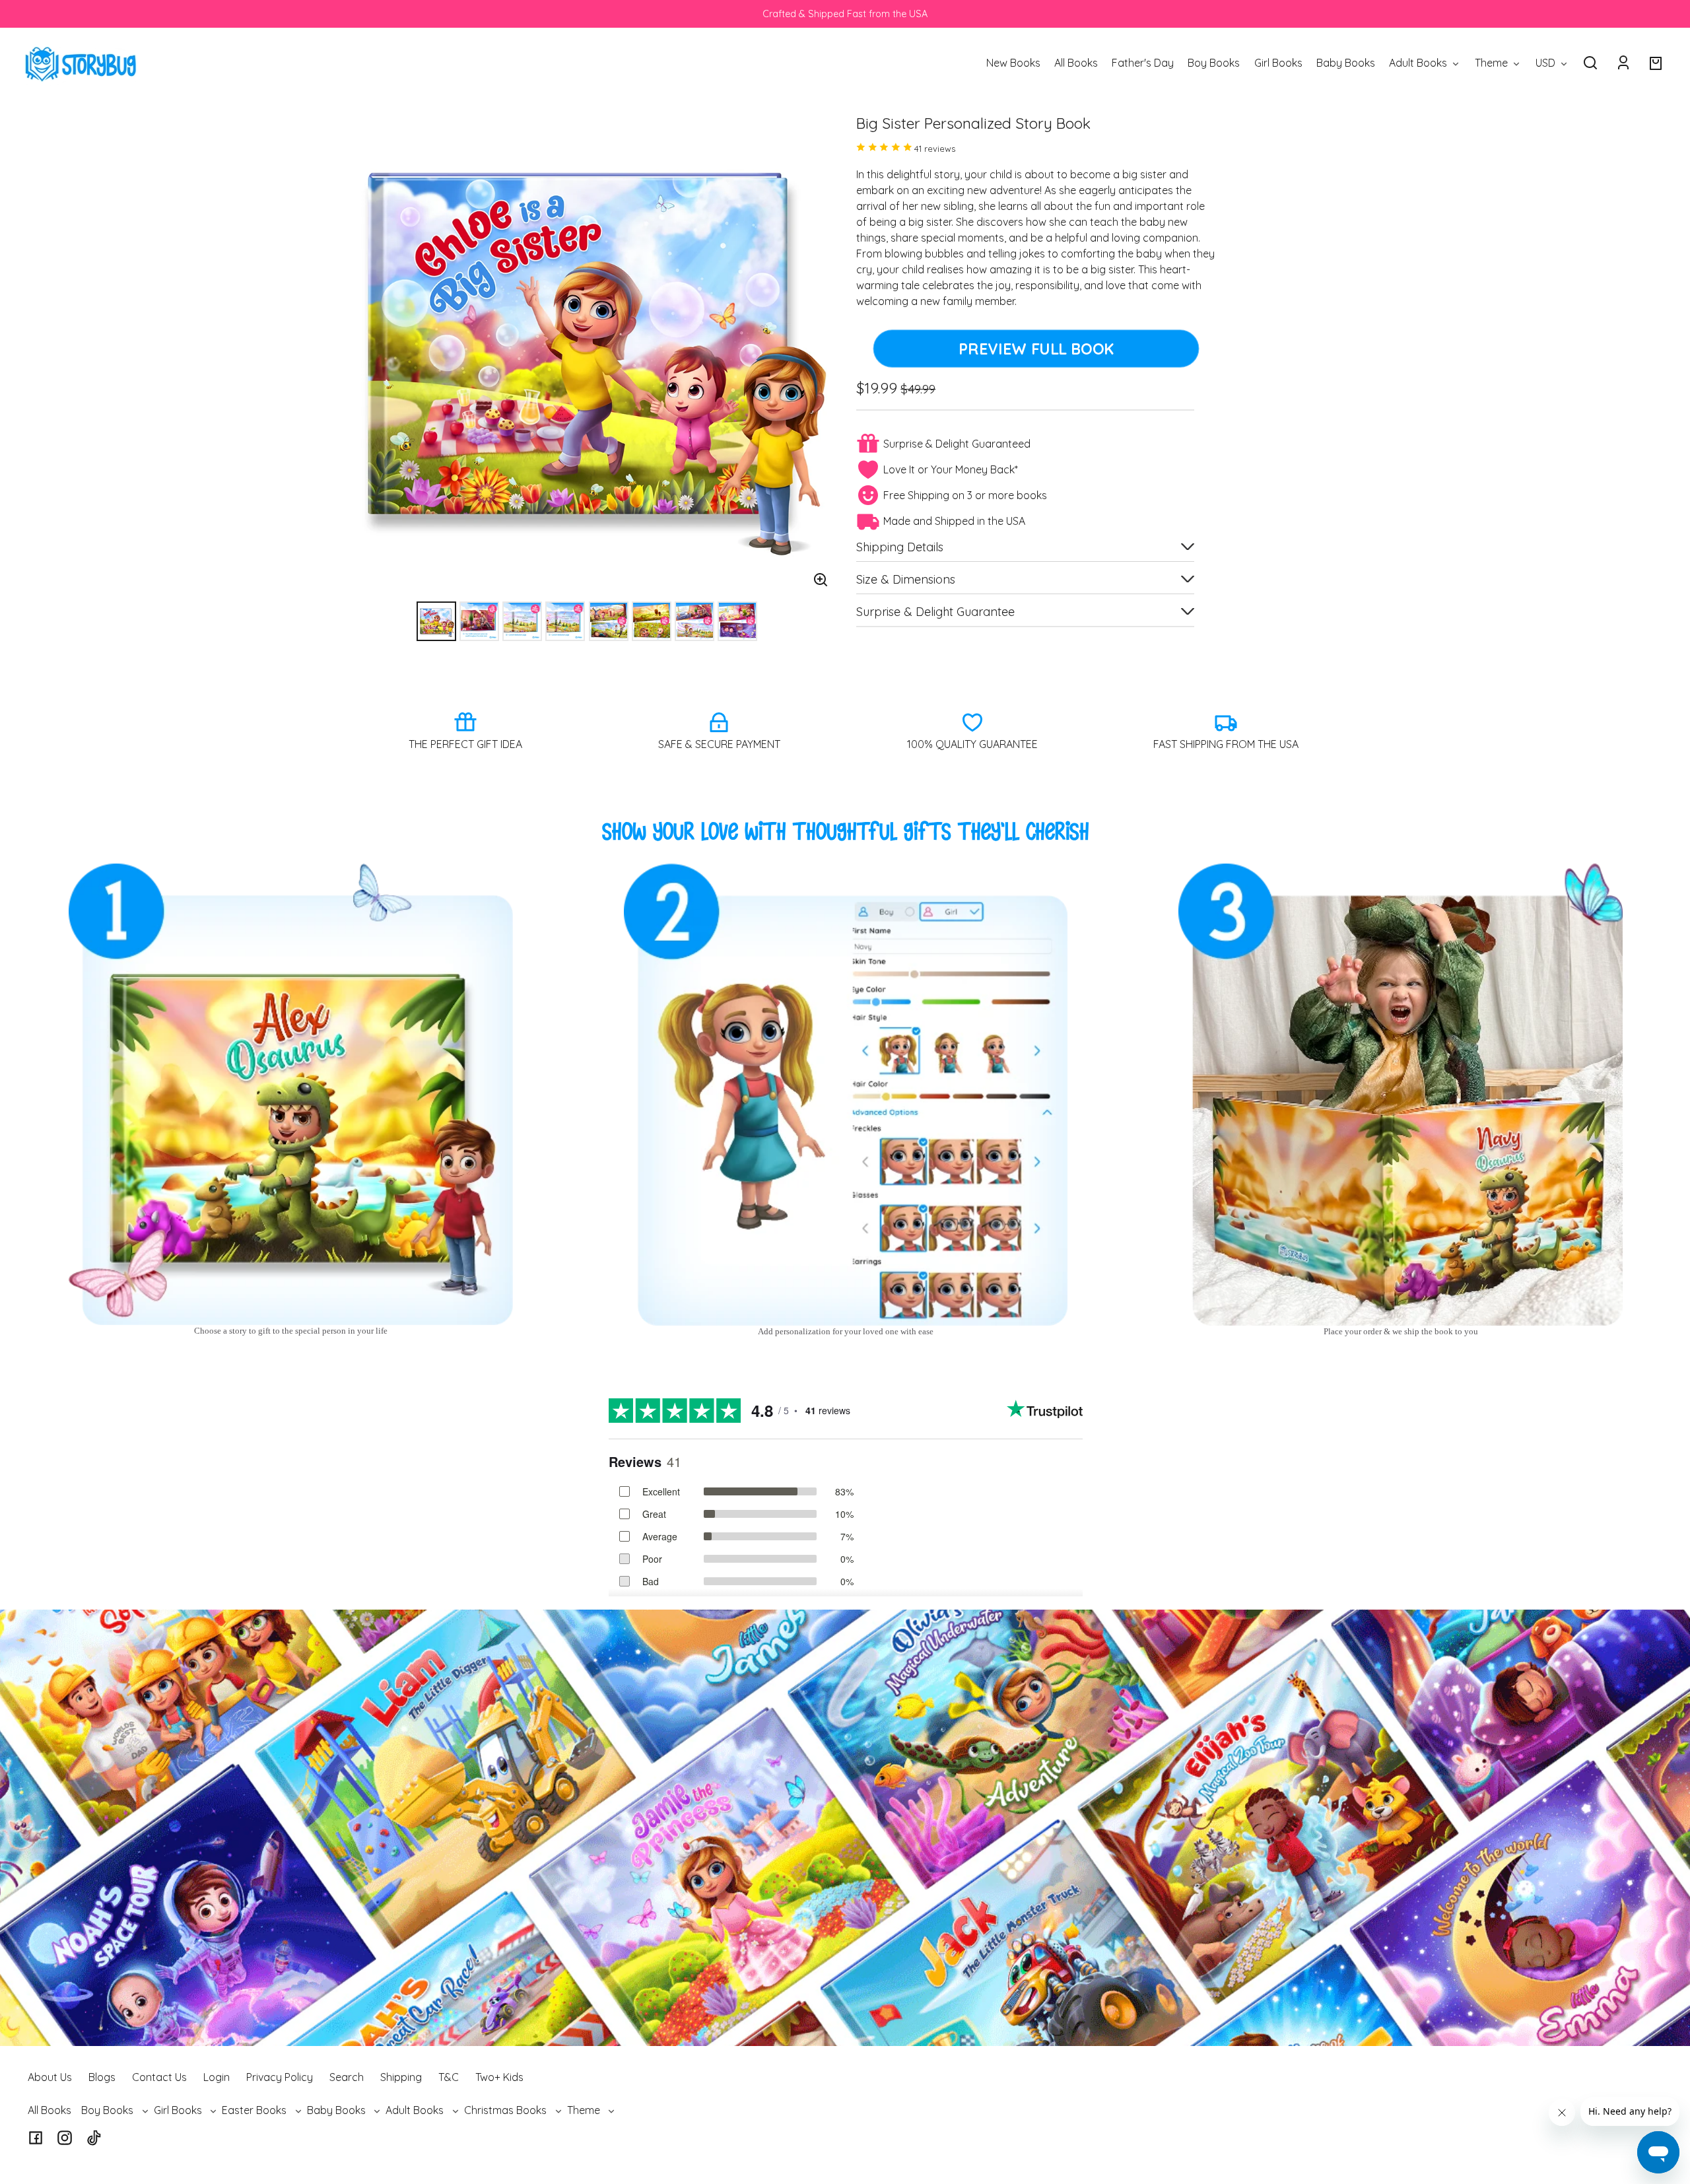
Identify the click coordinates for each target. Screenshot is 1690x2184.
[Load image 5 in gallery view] (609, 621)
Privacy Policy (280, 2077)
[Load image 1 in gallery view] (436, 621)
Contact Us (159, 2077)
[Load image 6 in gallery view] (652, 621)
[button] (1590, 63)
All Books (50, 2110)
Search (347, 2077)
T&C (449, 2077)
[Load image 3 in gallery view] (522, 621)
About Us (50, 2077)
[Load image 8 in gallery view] (737, 621)
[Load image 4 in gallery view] (565, 621)
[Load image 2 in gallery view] (479, 621)
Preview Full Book (1036, 349)
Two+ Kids (499, 2077)
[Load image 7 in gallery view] (694, 621)
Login (217, 2077)
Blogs (102, 2077)
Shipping (401, 2077)
